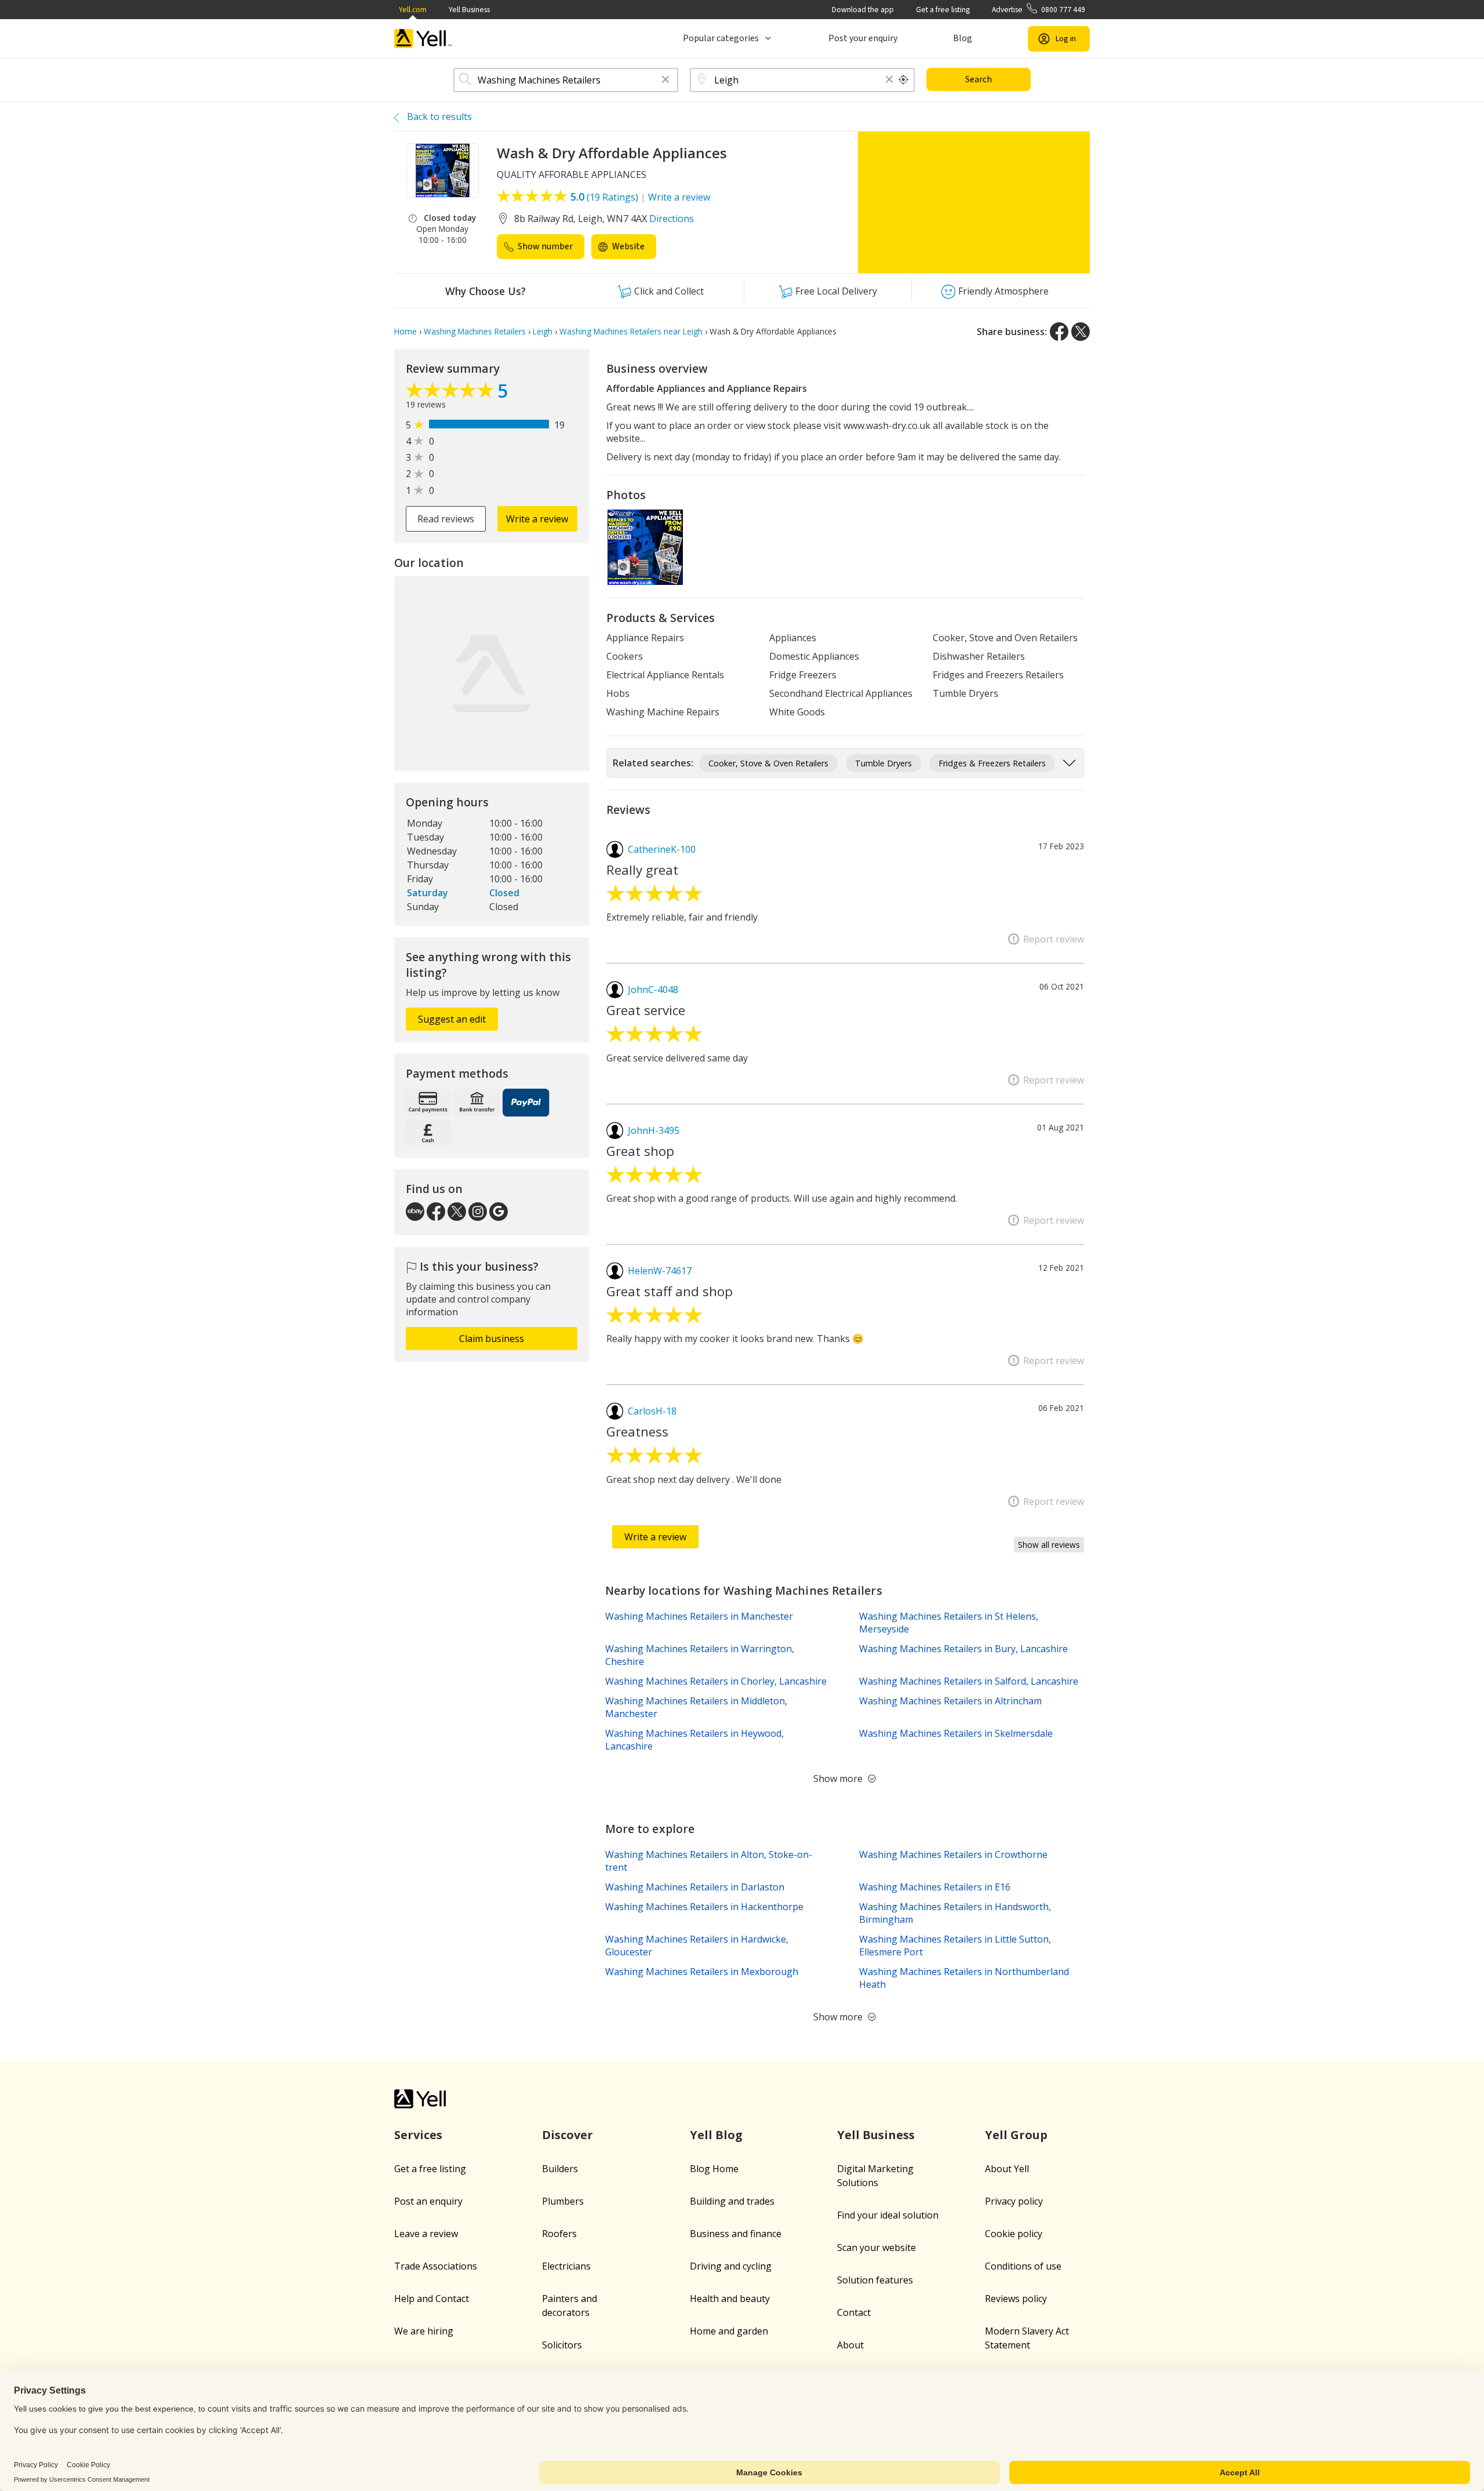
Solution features (875, 2280)
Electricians (566, 2266)
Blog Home (714, 2169)
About (850, 2345)
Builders (560, 2169)
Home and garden (729, 2331)
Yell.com (413, 10)
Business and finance (736, 2234)
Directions (672, 219)
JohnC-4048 (653, 990)
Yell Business (469, 10)
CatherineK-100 (662, 849)
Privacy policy (1014, 2201)
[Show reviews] (452, 393)
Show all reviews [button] (1049, 1545)
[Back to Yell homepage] (423, 39)
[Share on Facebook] (1059, 332)
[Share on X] (1081, 332)
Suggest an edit (452, 1019)
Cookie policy (1014, 2234)
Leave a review (426, 2234)
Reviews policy (1016, 2299)
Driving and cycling (731, 2266)
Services (418, 2135)
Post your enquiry (863, 38)
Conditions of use (1023, 2266)
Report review (1054, 939)
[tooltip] (904, 80)
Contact (854, 2312)
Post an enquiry (428, 2201)
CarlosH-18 (652, 1411)
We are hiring (424, 2331)
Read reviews (446, 519)
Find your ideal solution (888, 2215)
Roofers (559, 2234)
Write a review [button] (537, 519)
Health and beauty (730, 2299)
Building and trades (732, 2201)
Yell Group (1016, 2135)
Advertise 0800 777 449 (1039, 10)
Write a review (679, 197)
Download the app (863, 10)
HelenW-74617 (660, 1271)
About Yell (1007, 2169)
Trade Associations (436, 2266)
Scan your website (876, 2248)
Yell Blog (716, 2135)
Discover (568, 2135)
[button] (665, 80)
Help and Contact (432, 2299)
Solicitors (562, 2345)
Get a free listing (943, 10)
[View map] (492, 674)
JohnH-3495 (654, 1130)
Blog (963, 38)
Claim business (492, 1339)
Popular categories (721, 38)
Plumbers (563, 2201)
